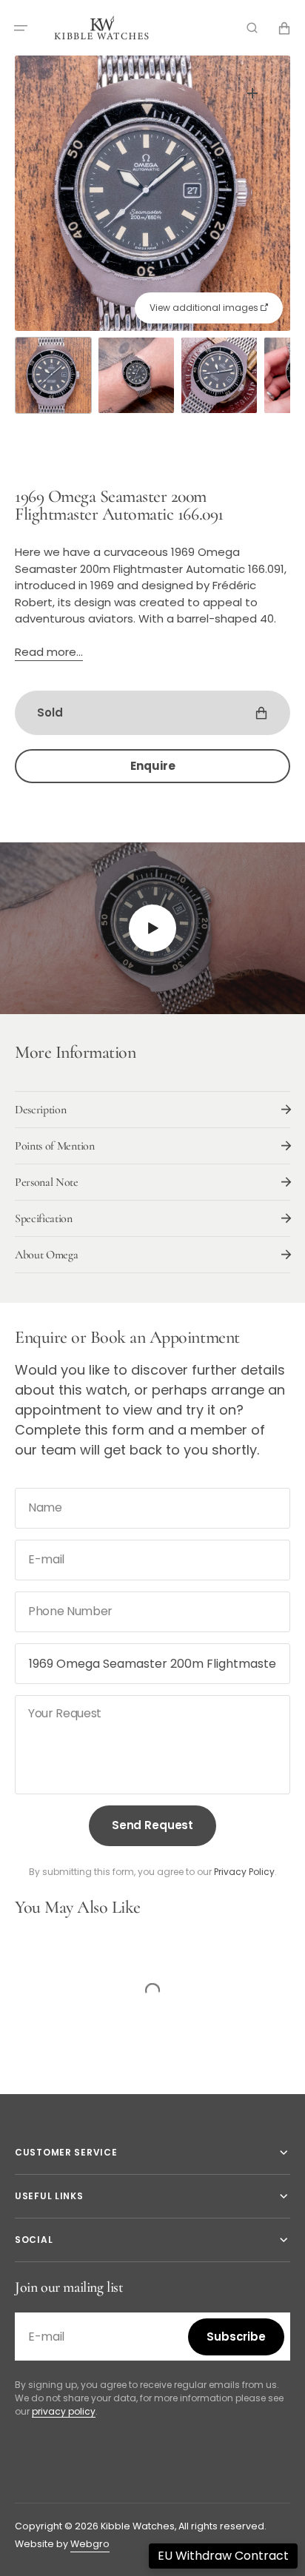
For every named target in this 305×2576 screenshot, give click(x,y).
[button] (21, 28)
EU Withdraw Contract (223, 2556)
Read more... (49, 652)
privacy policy (64, 2411)
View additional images (205, 308)
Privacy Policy (244, 1872)
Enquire (153, 766)
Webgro (90, 2544)
